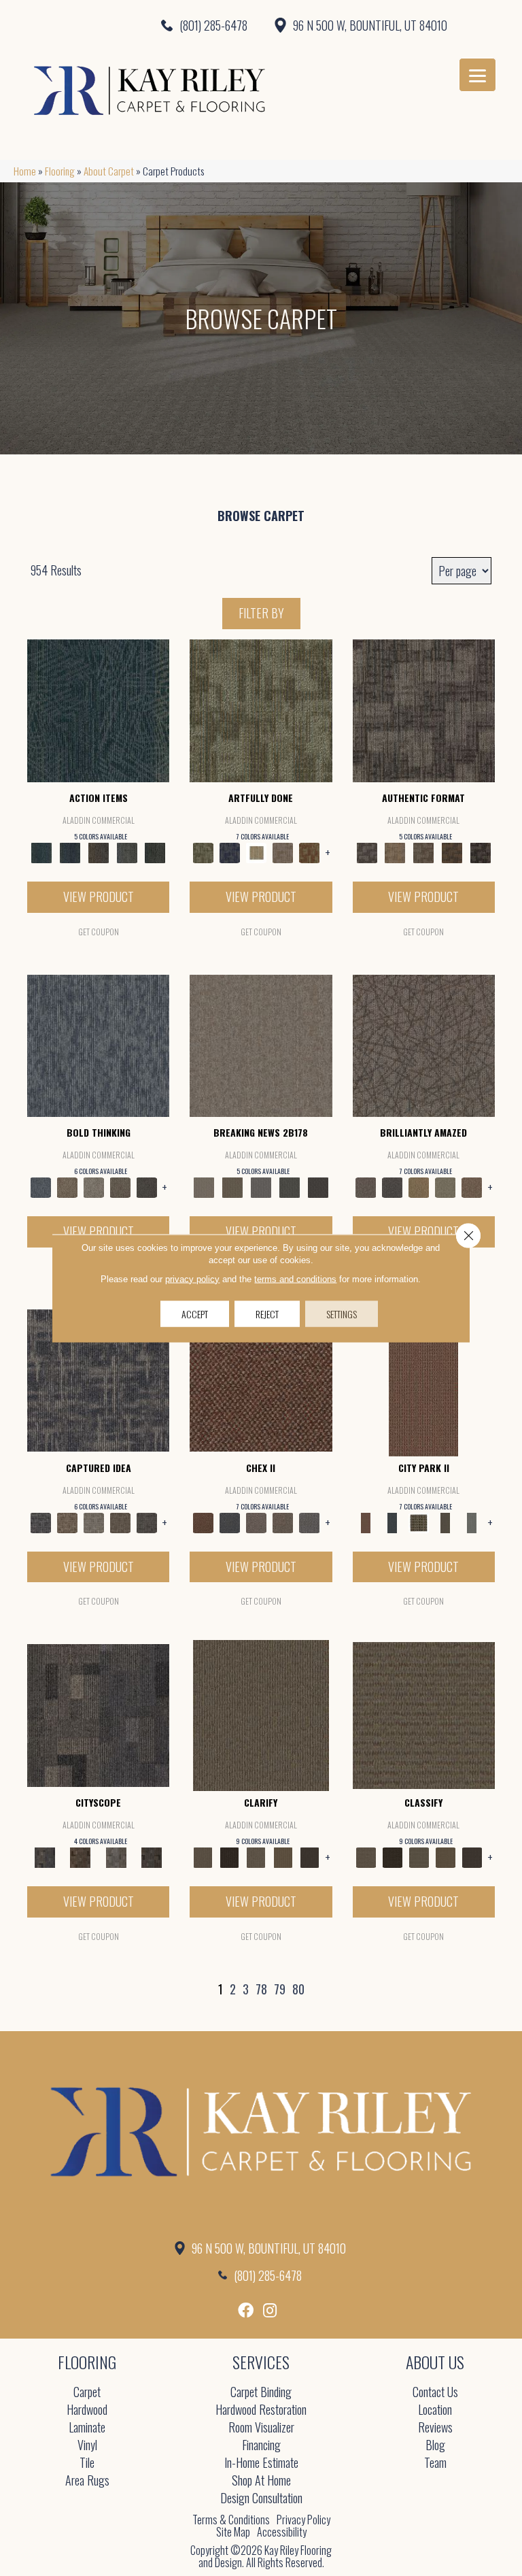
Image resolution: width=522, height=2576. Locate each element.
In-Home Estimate (261, 2463)
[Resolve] (261, 1714)
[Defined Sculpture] (395, 852)
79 (280, 1990)
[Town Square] (310, 1521)
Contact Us (435, 2393)
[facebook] (246, 2310)
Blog (435, 2446)
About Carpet (109, 171)
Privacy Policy (303, 2520)
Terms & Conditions (231, 2520)
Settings (342, 1313)
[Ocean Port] (70, 852)
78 (261, 1990)
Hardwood (87, 2410)
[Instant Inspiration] (472, 1186)
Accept (195, 1313)
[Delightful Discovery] (261, 709)
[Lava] (93, 1186)
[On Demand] (290, 1186)
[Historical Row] (152, 1856)
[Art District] (256, 1521)
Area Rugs (87, 2481)
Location (435, 2410)
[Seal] (146, 1186)
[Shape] (98, 1044)
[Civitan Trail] (80, 1856)
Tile (87, 2463)
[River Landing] (229, 1521)
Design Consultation (261, 2499)
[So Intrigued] (424, 1044)
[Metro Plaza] (282, 1521)
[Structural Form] (481, 852)
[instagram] (270, 2310)
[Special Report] (232, 1186)
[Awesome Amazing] (282, 852)
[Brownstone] (99, 852)
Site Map (233, 2532)
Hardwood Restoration (261, 2410)
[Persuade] (282, 1856)
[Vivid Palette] (310, 852)
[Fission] (120, 1186)
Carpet (87, 2393)
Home (25, 171)
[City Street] (155, 852)
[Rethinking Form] (452, 852)
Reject (267, 1313)
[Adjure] (310, 1856)
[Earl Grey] (127, 852)
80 (298, 1990)
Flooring (60, 171)
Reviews (435, 2428)
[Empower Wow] (446, 1186)
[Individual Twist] (423, 852)
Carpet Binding (261, 2393)
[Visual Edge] (424, 709)
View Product (99, 897)
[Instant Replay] (261, 1186)
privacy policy (192, 1278)
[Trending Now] (261, 1044)
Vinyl (87, 2446)
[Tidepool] (98, 709)
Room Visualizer (261, 2428)
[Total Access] (318, 1186)
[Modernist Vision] (256, 852)
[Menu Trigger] (477, 75)
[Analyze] (229, 1856)
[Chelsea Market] (261, 1379)
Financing (261, 2446)
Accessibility (282, 2532)
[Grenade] (67, 1186)
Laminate (87, 2428)
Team (435, 2463)
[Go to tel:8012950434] (130, 25)
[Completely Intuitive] (419, 1186)
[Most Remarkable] (229, 852)
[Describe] (256, 1856)
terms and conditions (295, 1278)
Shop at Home (261, 2481)
